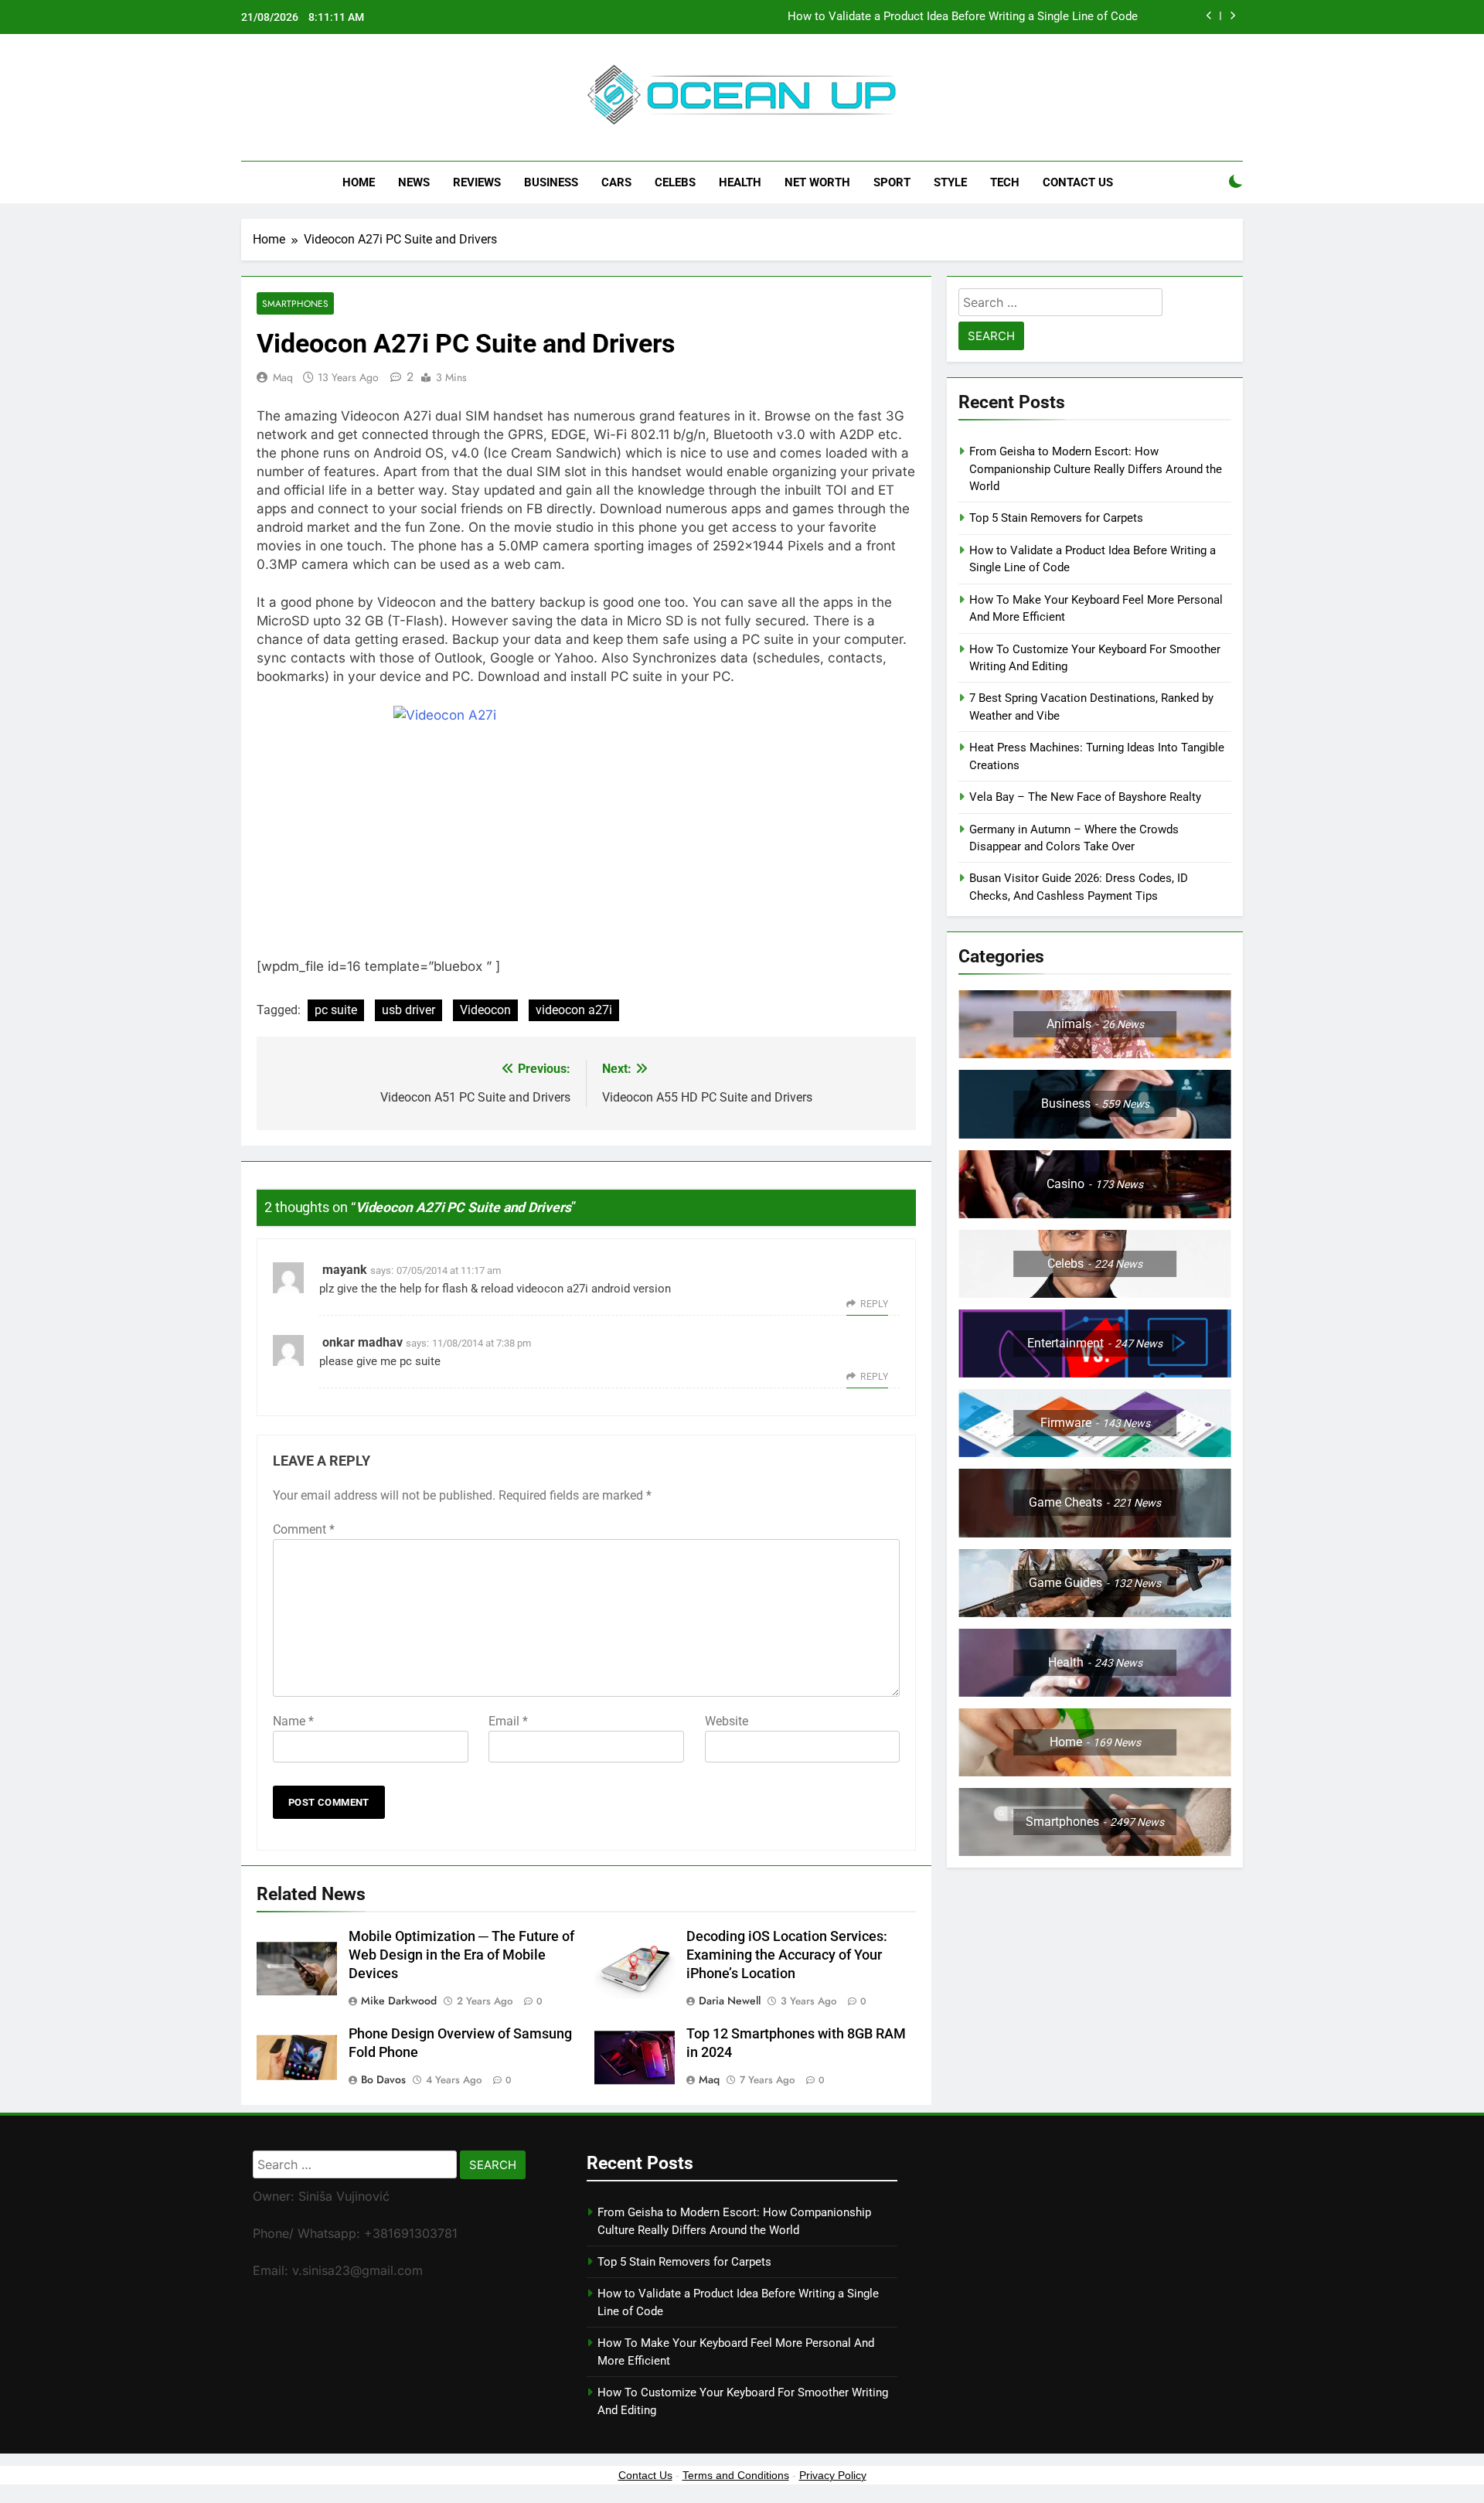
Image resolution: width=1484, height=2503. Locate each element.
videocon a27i (574, 1010)
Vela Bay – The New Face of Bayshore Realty (1085, 797)
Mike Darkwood (399, 2001)
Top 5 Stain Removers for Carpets (1056, 518)
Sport (892, 182)
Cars (616, 182)
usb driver (408, 1010)
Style (950, 182)
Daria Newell (730, 2001)
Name (293, 1721)
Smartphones (295, 303)
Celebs (675, 182)
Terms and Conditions (736, 2475)
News (414, 182)
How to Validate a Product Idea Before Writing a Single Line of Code (963, 17)
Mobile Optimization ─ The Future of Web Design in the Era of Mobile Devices (461, 1955)
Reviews (477, 182)
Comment (304, 1529)
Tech (1005, 182)
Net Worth (817, 182)
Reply (874, 1304)
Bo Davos (383, 2079)
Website (727, 1721)
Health (740, 182)
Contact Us (1078, 182)
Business (551, 182)
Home (359, 182)
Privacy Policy (833, 2475)
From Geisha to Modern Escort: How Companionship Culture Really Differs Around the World (1096, 469)
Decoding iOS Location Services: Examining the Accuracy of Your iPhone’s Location (787, 1955)
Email (508, 1721)
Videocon (485, 1010)
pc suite (336, 1010)
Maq (283, 377)
